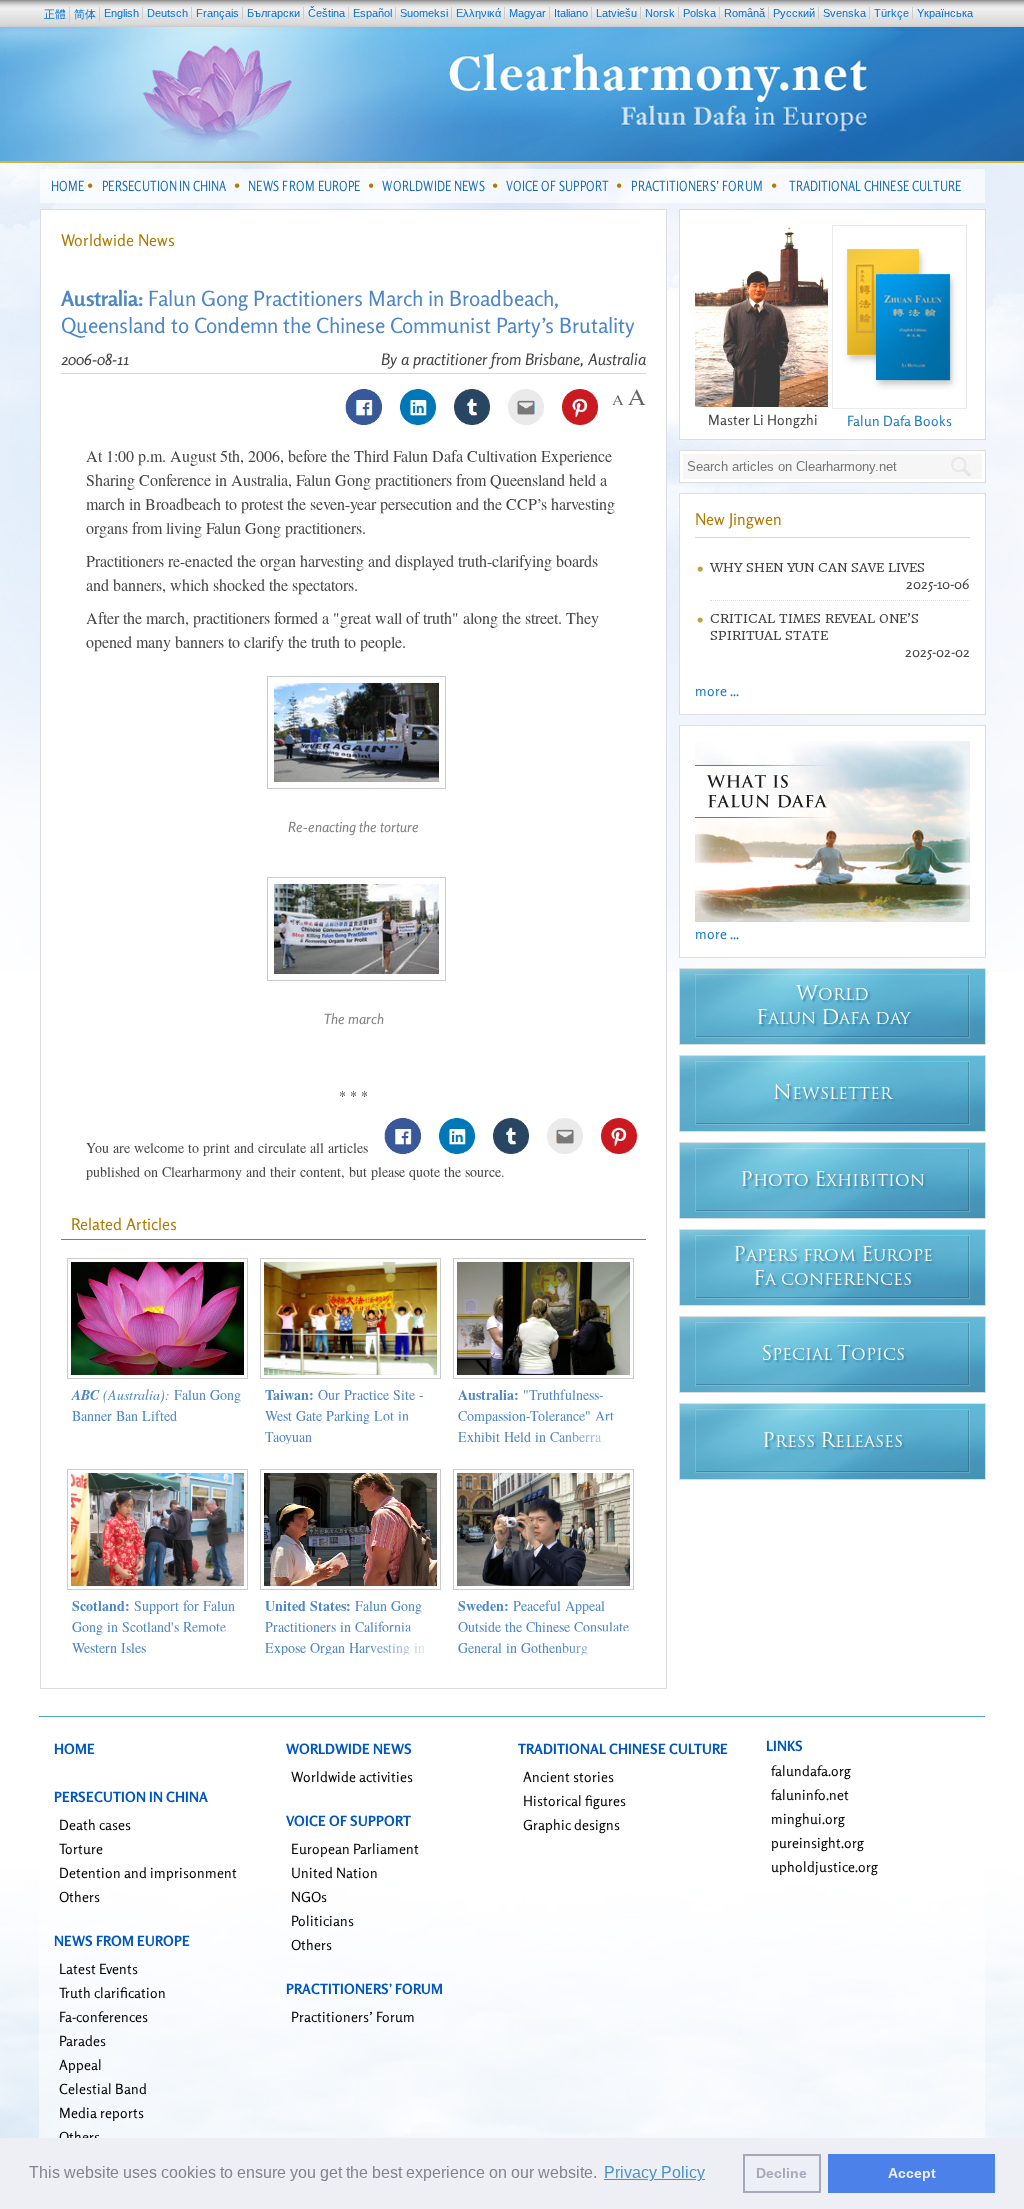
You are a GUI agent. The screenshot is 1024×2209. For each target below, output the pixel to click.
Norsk (660, 13)
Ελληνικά (478, 13)
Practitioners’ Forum (353, 2016)
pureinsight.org (817, 1842)
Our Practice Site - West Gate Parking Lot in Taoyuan (344, 1415)
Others (79, 1896)
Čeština (326, 13)
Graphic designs (571, 1824)
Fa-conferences (103, 2016)
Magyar (527, 13)
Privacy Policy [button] (654, 2172)
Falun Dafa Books (899, 420)
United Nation (334, 1872)
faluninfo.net (810, 1794)
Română (744, 13)
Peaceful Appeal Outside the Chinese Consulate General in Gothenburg (543, 1626)
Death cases (95, 1824)
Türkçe (891, 13)
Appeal (80, 2064)
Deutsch (167, 13)
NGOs (309, 1896)
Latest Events (98, 1968)
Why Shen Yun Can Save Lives (817, 567)
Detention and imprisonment (148, 1872)
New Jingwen (738, 519)
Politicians (322, 1920)
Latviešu (616, 13)
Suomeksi (424, 13)
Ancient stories (568, 1776)
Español (372, 13)
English (121, 13)
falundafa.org (811, 1770)
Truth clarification (112, 1992)
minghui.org (808, 1818)
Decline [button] (781, 2173)
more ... (717, 690)
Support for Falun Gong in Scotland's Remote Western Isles (153, 1626)
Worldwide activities (352, 1776)
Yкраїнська (945, 13)
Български (273, 13)
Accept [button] (912, 2173)
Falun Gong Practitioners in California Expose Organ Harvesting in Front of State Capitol (345, 1637)
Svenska (844, 13)
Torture (81, 1848)
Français (217, 13)
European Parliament (355, 1848)
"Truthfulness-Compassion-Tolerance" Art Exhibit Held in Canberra (536, 1415)
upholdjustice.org (824, 1866)
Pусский (794, 13)
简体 (85, 14)
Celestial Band (103, 2088)
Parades (82, 2040)
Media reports (101, 2112)
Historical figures (574, 1800)
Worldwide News (118, 240)
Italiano (571, 13)
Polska (699, 13)
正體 (55, 14)
